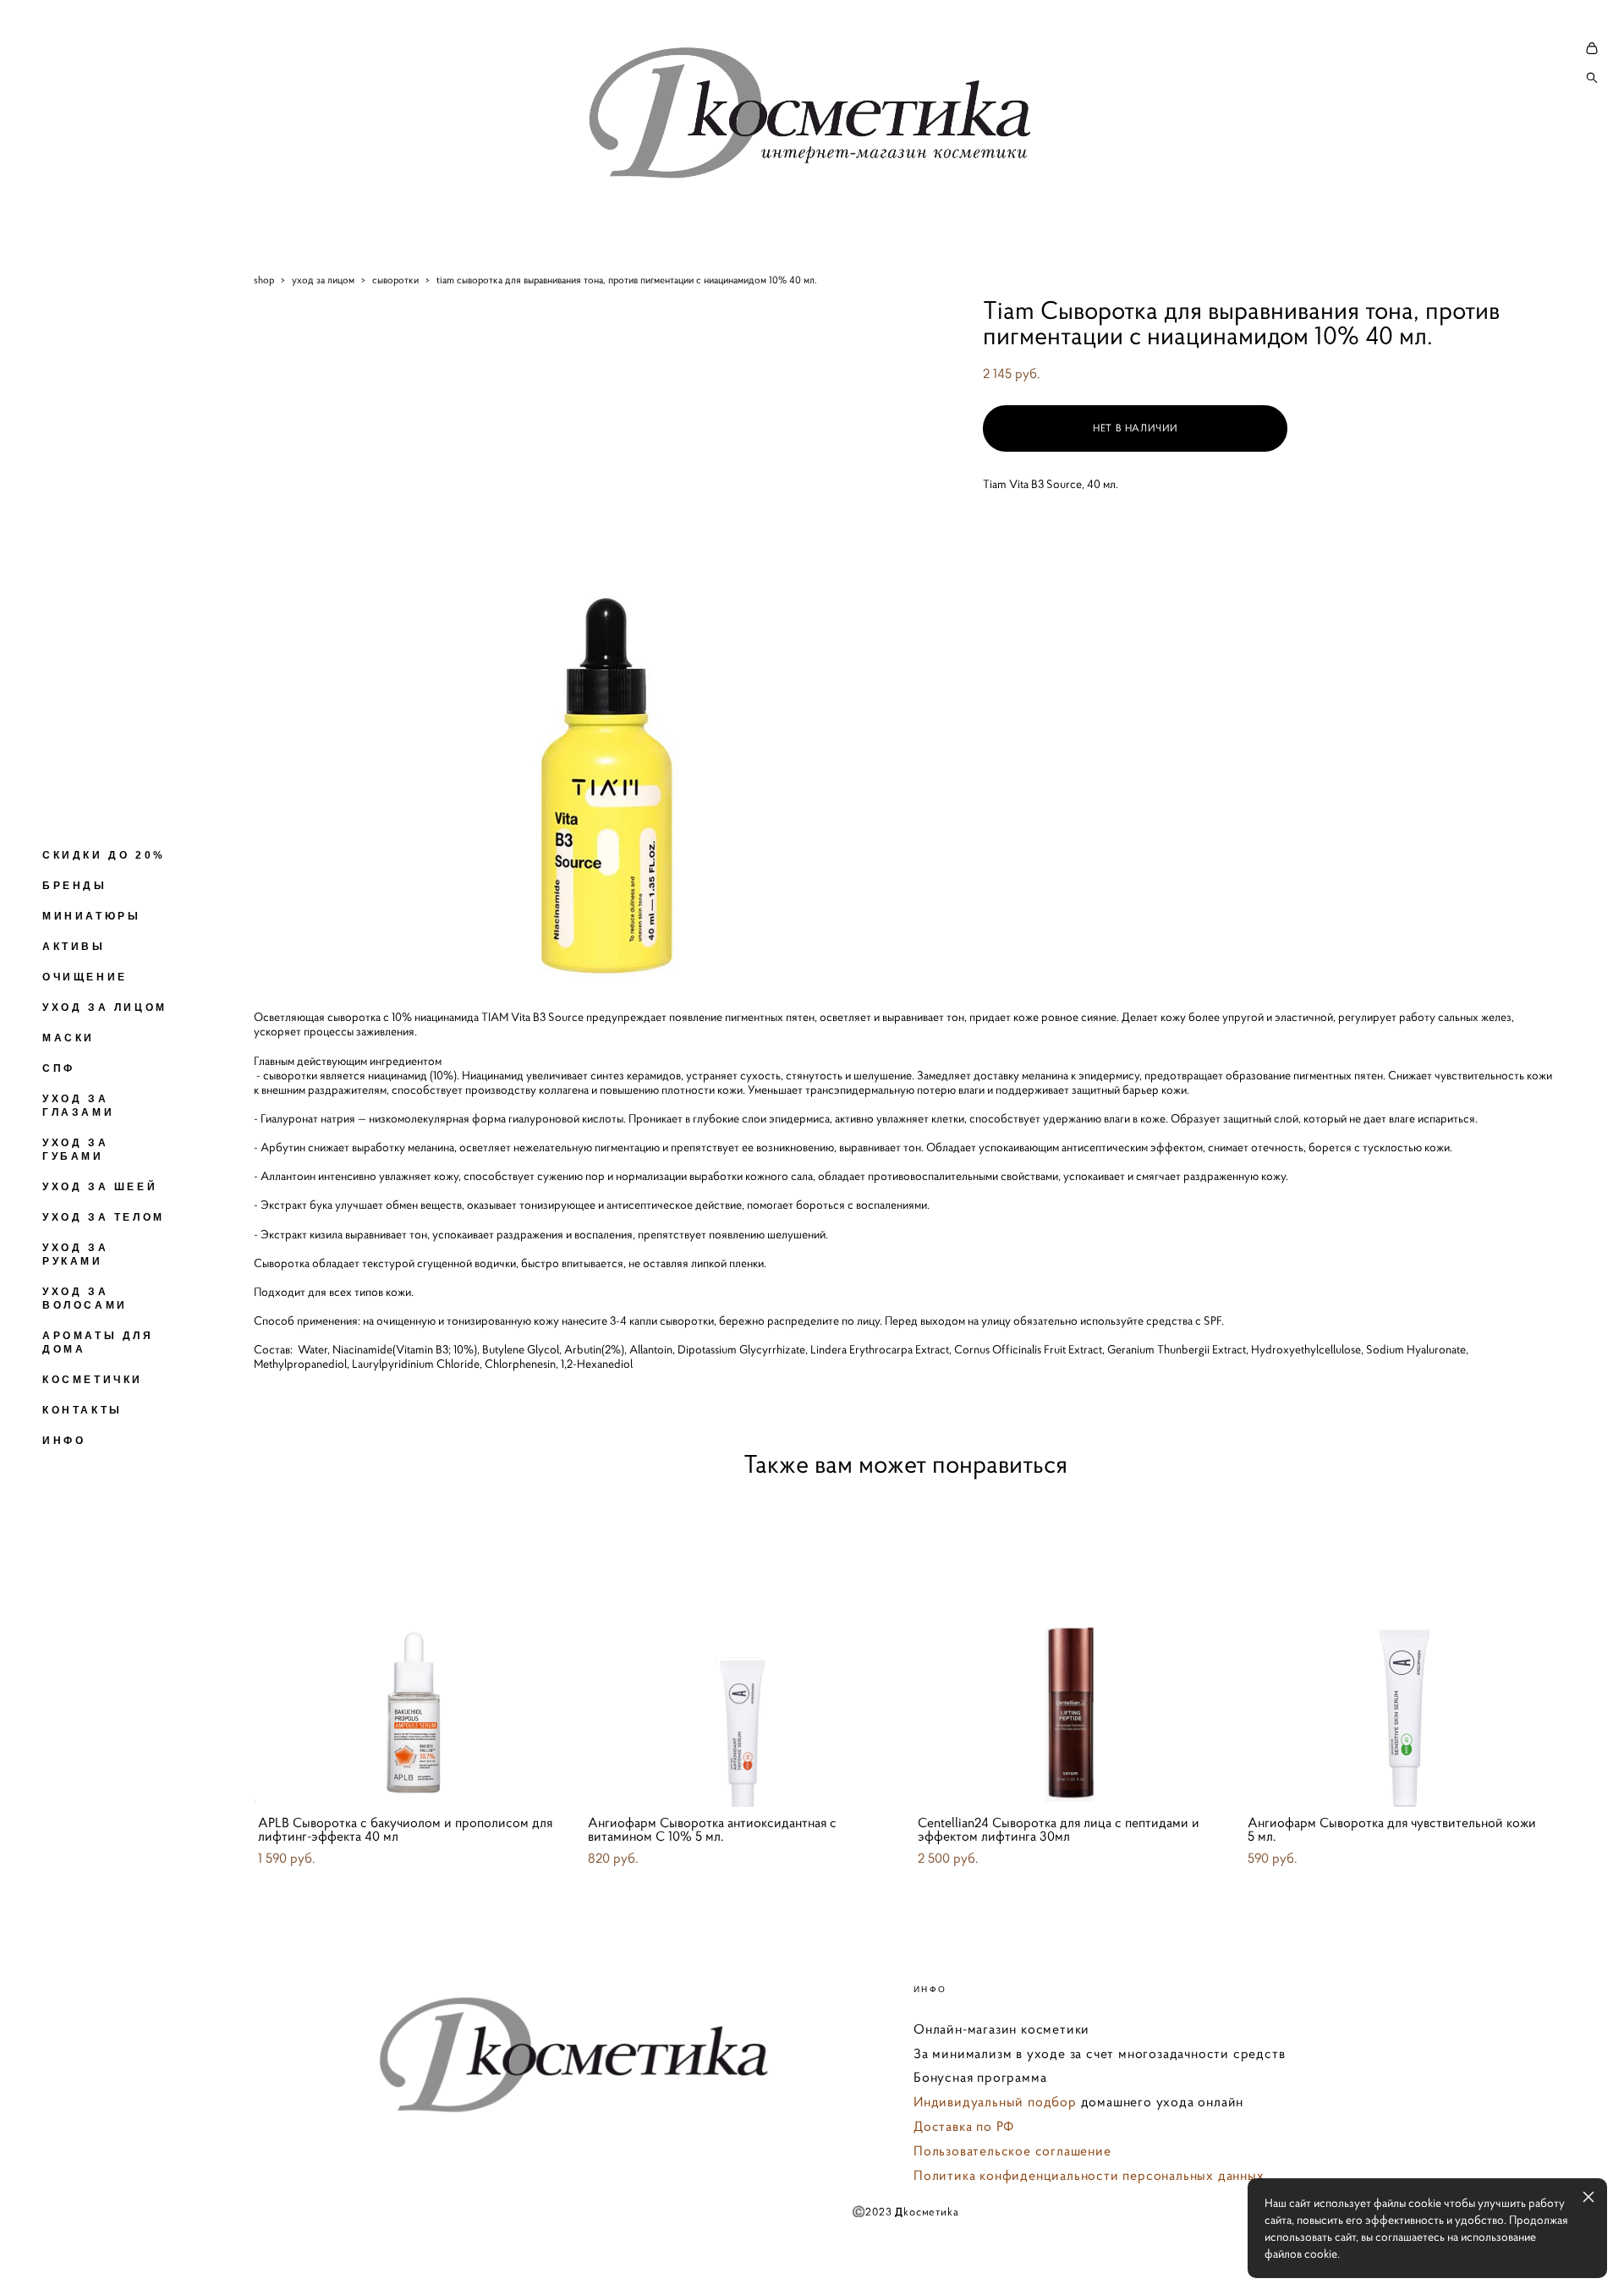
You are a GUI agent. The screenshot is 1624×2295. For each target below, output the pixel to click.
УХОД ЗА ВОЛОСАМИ (85, 1298)
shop (264, 280)
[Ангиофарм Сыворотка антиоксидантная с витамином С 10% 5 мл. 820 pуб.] (740, 1650)
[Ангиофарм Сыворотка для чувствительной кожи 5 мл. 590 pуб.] (1400, 1650)
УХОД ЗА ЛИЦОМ (105, 1007)
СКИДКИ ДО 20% (104, 855)
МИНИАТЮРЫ (91, 916)
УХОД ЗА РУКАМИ (75, 1255)
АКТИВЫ (74, 947)
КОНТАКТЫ (82, 1410)
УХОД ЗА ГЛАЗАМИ (78, 1106)
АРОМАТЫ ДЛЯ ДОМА (98, 1342)
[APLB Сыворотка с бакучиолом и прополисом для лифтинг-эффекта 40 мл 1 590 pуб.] (410, 1650)
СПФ (59, 1068)
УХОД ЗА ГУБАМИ (75, 1150)
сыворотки (395, 280)
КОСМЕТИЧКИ (93, 1380)
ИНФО (64, 1441)
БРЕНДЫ (75, 886)
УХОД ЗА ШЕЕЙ (100, 1187)
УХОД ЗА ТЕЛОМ (104, 1217)
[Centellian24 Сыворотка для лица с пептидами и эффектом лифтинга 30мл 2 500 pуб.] (1070, 1650)
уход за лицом (323, 280)
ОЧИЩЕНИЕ (85, 977)
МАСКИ (69, 1038)
